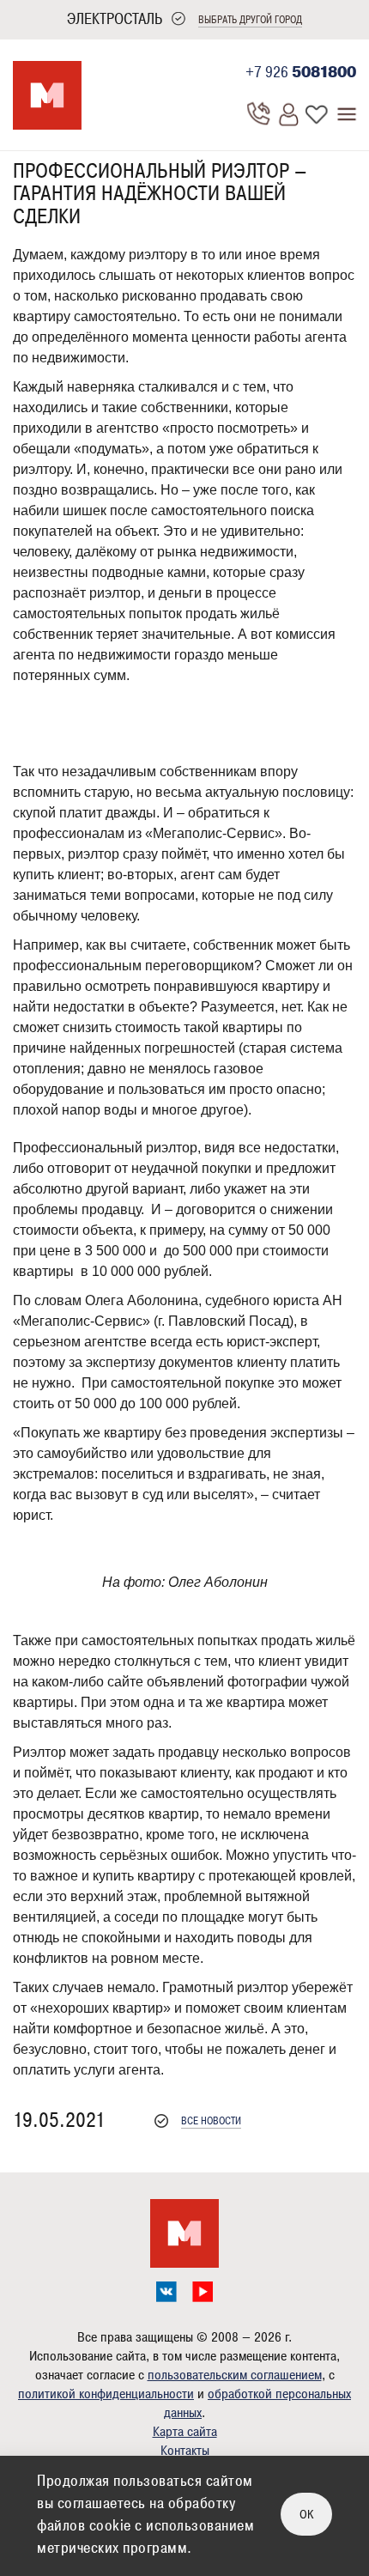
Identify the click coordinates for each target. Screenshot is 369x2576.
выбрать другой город (250, 20)
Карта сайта (185, 2432)
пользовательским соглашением (235, 2375)
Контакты (185, 2451)
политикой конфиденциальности (106, 2394)
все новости (211, 2121)
